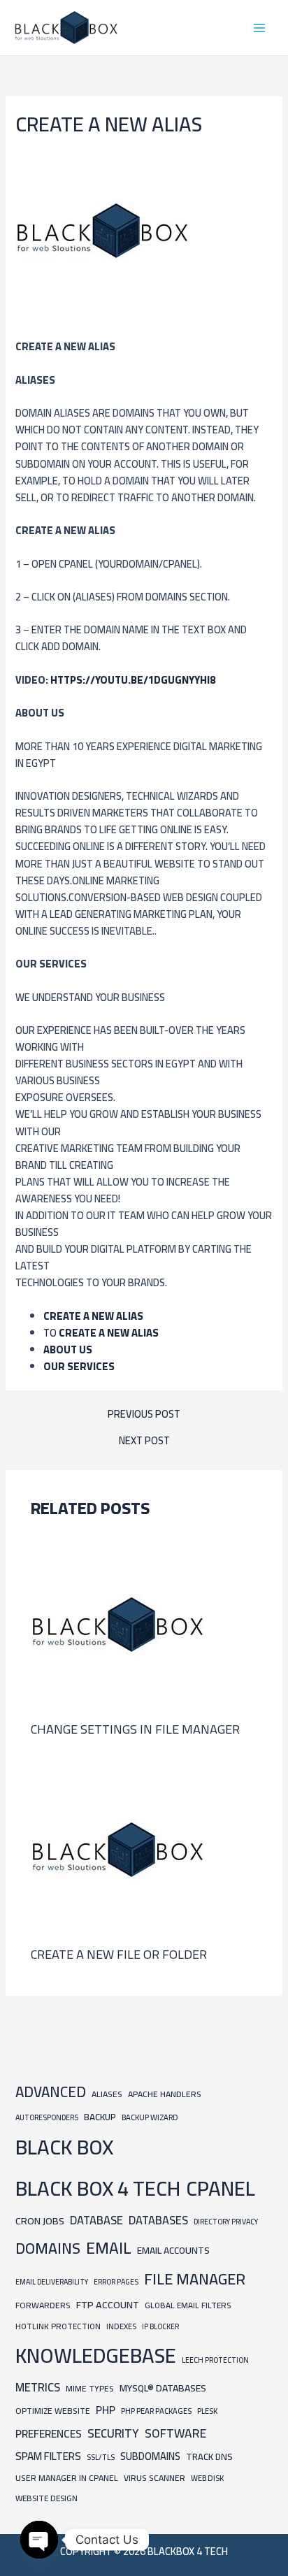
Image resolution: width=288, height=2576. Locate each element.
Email (109, 2248)
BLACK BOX (64, 2147)
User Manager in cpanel (67, 2478)
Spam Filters (48, 2456)
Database (96, 2220)
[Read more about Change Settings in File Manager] (118, 1624)
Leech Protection (215, 2360)
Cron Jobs (40, 2221)
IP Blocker (160, 2326)
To (101, 1333)
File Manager (195, 2279)
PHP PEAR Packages (156, 2411)
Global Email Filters (188, 2305)
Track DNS (209, 2456)
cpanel (221, 2188)
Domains (48, 2248)
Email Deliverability (52, 2282)
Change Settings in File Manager (135, 1729)
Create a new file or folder (119, 1954)
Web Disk (207, 2478)
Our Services (79, 1366)
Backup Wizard (150, 2117)
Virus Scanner (154, 2478)
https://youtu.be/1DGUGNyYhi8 (133, 680)
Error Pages (116, 2282)
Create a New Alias (93, 1316)
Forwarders (43, 2305)
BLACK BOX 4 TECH (98, 2188)
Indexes (121, 2326)
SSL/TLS (101, 2457)
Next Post (144, 1441)
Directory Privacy (226, 2222)
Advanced (51, 2092)
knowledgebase (96, 2355)
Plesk (207, 2411)
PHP (106, 2410)
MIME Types (90, 2388)
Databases (158, 2220)
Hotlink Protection (58, 2326)
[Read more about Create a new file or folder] (118, 1849)
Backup (100, 2117)
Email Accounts (173, 2250)
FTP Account (108, 2304)
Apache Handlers (165, 2094)
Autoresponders (47, 2117)
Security (113, 2433)
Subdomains (150, 2456)
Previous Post (144, 1415)
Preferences (49, 2434)
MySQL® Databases (163, 2388)
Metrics (38, 2387)
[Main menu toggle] (259, 28)
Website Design (46, 2498)
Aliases (107, 2094)
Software (175, 2433)
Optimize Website (53, 2411)
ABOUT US (68, 1350)
